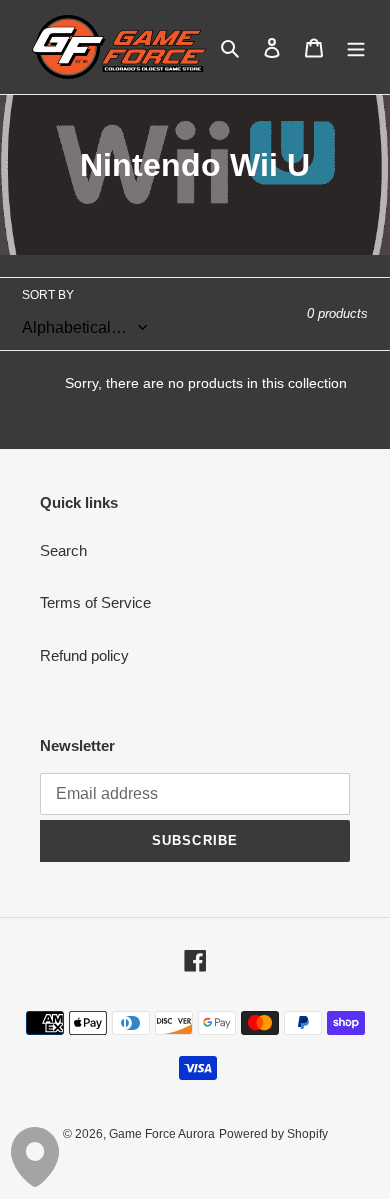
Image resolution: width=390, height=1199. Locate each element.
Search (63, 550)
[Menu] (356, 47)
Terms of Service (95, 602)
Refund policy (84, 655)
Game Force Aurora (162, 1134)
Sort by (48, 295)
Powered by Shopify (273, 1134)
